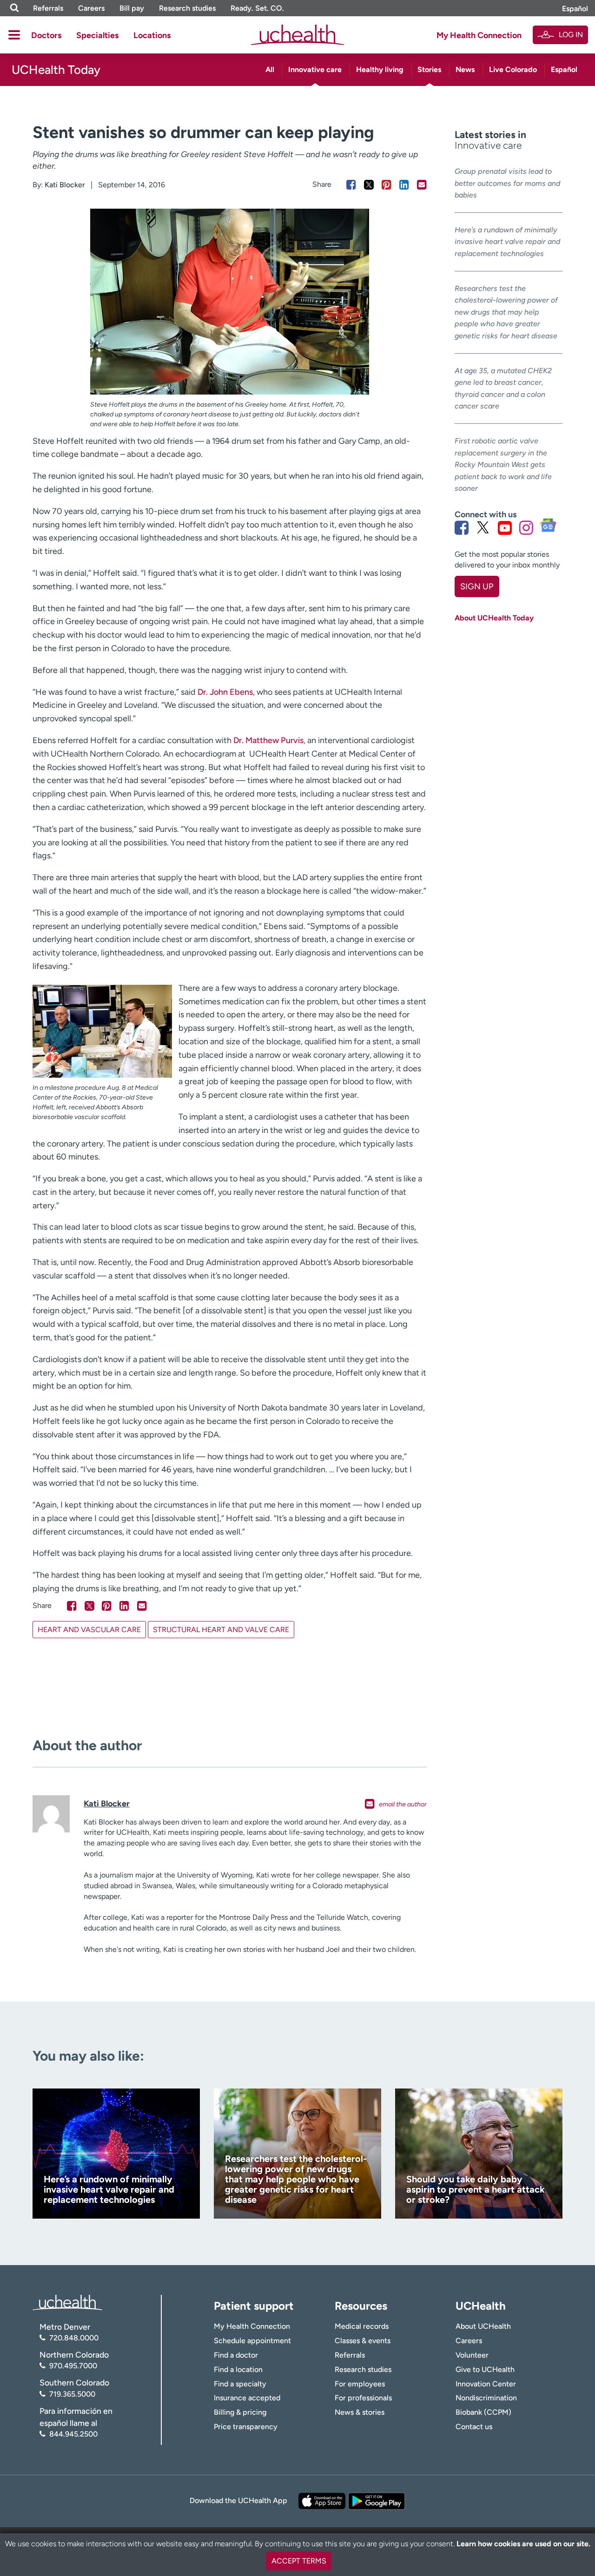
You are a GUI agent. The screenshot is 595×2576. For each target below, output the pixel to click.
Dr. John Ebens (225, 692)
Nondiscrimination (486, 2398)
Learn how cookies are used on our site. (523, 2544)
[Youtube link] (505, 527)
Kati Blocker (65, 185)
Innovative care (315, 69)
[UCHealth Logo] (67, 2302)
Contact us (474, 2427)
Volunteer (472, 2355)
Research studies (187, 8)
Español (575, 9)
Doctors (46, 35)
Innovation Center (486, 2384)
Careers (91, 8)
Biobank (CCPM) (483, 2412)
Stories (429, 69)
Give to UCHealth (485, 2369)
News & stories (360, 2412)
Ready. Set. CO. (257, 8)
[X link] (483, 527)
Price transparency (246, 2427)
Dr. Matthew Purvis (268, 740)
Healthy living (380, 69)
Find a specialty (240, 2384)
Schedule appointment (252, 2341)
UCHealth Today (56, 70)
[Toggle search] (14, 8)
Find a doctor (236, 2355)
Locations (152, 35)
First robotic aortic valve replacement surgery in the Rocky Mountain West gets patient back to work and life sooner (503, 464)
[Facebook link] (462, 527)
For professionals (363, 2398)
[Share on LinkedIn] (404, 185)
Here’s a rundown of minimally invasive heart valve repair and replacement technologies (507, 242)
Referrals (48, 8)
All (270, 69)
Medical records (362, 2326)
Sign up (477, 586)
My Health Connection (479, 35)
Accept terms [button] (299, 2561)
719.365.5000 (72, 2394)
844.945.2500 (73, 2434)
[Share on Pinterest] (387, 185)
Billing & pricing (240, 2412)
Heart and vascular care (89, 1630)
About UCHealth (483, 2326)
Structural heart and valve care (221, 1630)
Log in (571, 35)
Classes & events (363, 2341)
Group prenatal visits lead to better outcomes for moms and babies (507, 183)
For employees (360, 2384)
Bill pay (132, 8)
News (465, 69)
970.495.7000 (73, 2366)
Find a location (238, 2369)
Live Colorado (513, 69)
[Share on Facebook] (351, 185)
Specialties (97, 35)
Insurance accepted (247, 2398)
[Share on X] (369, 185)
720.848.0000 (74, 2338)
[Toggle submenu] (14, 35)
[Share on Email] (422, 185)
